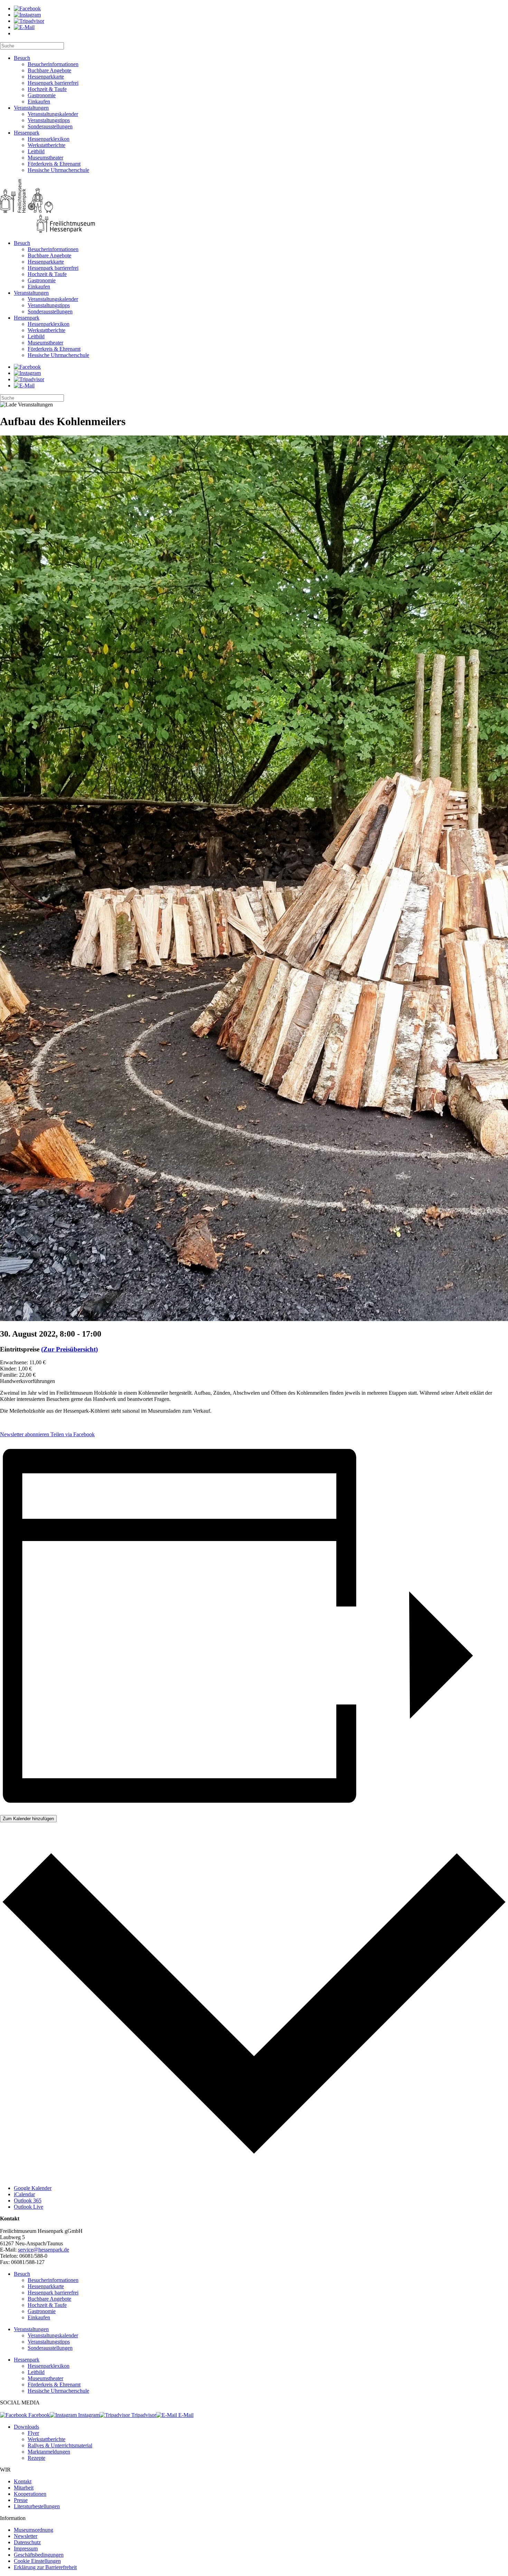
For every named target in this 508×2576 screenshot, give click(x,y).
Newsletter (26, 2536)
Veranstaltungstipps (49, 120)
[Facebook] (27, 8)
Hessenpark (27, 133)
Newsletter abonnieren (25, 1434)
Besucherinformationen (53, 64)
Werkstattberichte (46, 145)
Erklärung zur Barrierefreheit (45, 2567)
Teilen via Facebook (72, 1434)
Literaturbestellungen (37, 2506)
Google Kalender (33, 2188)
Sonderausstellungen (50, 126)
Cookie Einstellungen (37, 2561)
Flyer (33, 2433)
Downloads (26, 2427)
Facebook (38, 2415)
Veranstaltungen (31, 108)
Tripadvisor (143, 2415)
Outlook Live (29, 2207)
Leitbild (36, 151)
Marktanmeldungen (49, 2452)
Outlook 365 (28, 2201)
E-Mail (185, 2415)
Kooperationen (30, 2494)
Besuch (22, 58)
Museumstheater (45, 158)
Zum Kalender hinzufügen (28, 1819)
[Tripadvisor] (29, 21)
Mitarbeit (24, 2488)
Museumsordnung (34, 2530)
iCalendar (24, 2194)
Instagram (88, 2415)
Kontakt (23, 2481)
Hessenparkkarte (46, 77)
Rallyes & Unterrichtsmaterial (60, 2445)
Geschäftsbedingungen (39, 2555)
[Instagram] (27, 15)
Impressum (26, 2549)
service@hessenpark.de (44, 2250)
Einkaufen (39, 102)
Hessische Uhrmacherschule (58, 170)
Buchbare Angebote (49, 70)
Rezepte (36, 2458)
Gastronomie (42, 95)
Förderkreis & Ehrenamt (54, 164)
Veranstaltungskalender (53, 114)
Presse (21, 2500)
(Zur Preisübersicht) (69, 1349)
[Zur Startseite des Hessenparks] (254, 207)
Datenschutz (27, 2542)
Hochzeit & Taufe (47, 89)
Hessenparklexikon (49, 139)
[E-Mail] (24, 27)
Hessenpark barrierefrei (53, 83)
